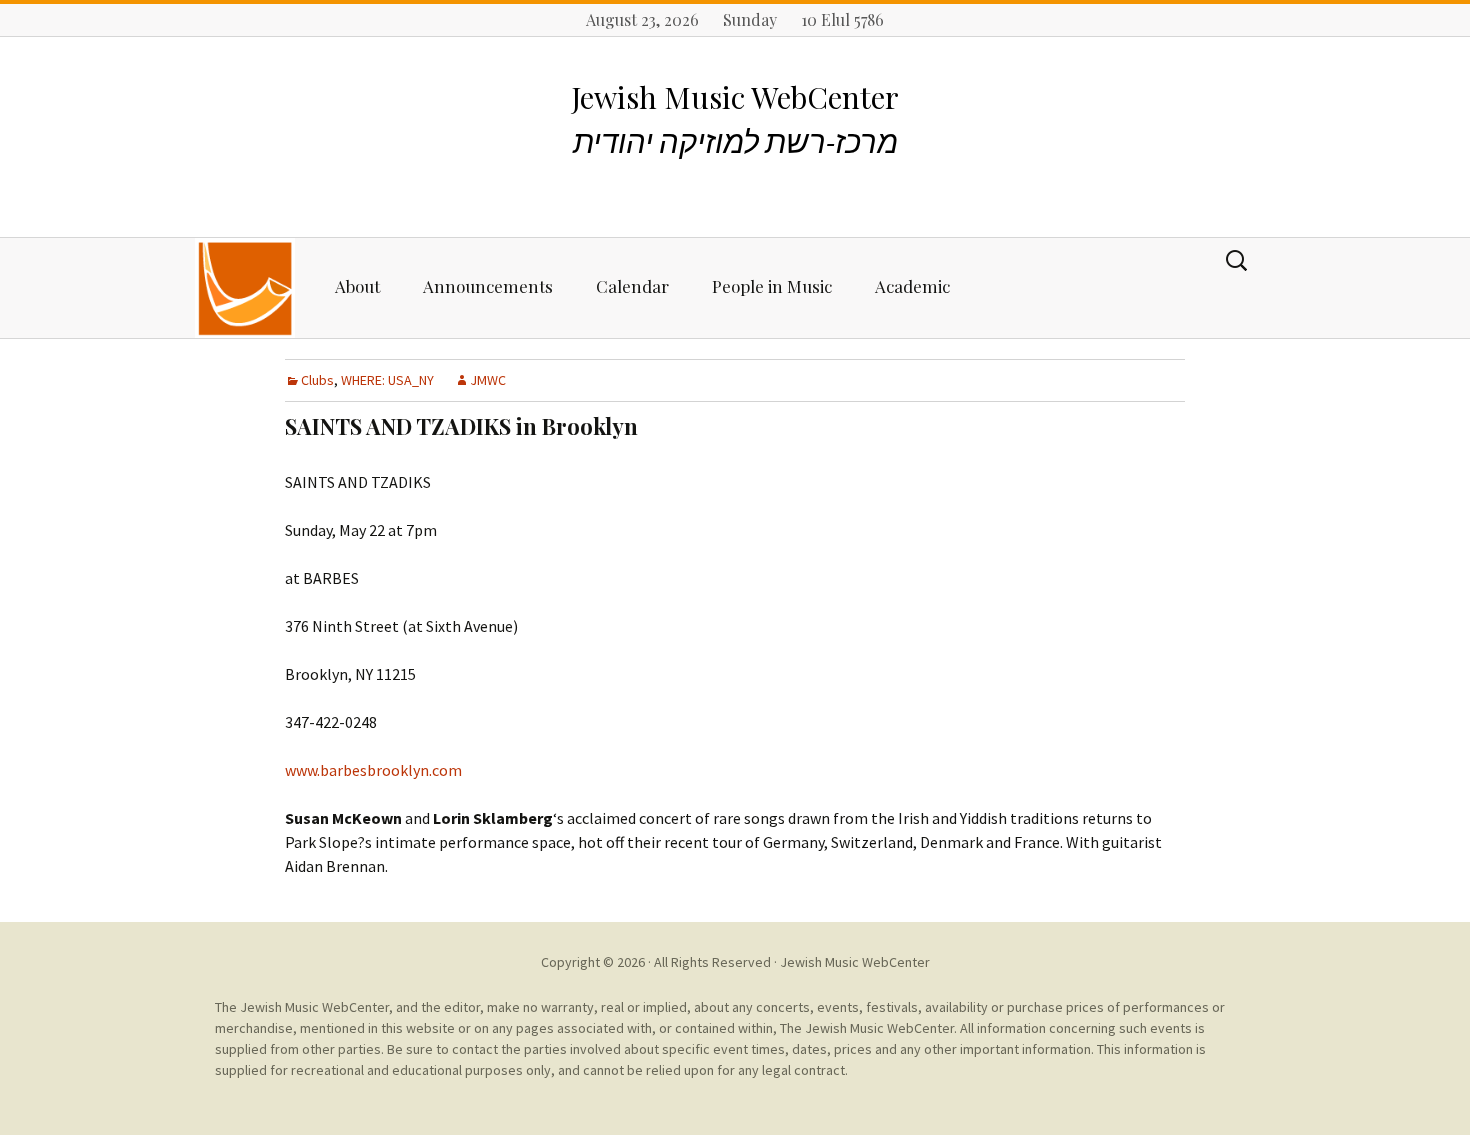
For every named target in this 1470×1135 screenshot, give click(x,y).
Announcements (488, 286)
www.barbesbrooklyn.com (373, 770)
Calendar (632, 286)
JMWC (488, 380)
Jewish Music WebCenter (855, 962)
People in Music (772, 286)
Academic (912, 286)
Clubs (317, 380)
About (357, 286)
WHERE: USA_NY (387, 380)
